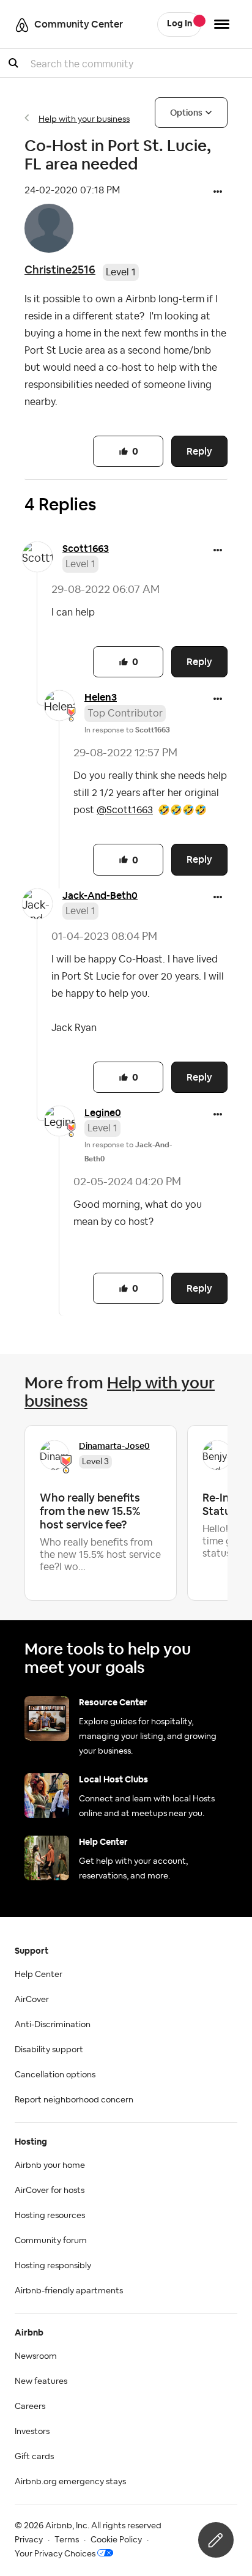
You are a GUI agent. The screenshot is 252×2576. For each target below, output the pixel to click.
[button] (218, 193)
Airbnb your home (50, 2165)
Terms (67, 2540)
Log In (180, 24)
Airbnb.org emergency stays (70, 2482)
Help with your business (84, 119)
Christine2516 (60, 270)
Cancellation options (55, 2075)
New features (41, 2381)
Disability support (49, 2050)
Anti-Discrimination (53, 2025)
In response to (127, 730)
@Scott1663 (125, 810)
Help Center (39, 1975)
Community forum (51, 2241)
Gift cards (34, 2457)
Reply (199, 451)
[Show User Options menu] (222, 24)
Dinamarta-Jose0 (114, 1446)
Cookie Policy (116, 2540)
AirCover (32, 2000)
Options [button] (186, 113)
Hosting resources (50, 2216)
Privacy (29, 2540)
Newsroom (36, 2356)
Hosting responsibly (53, 2266)
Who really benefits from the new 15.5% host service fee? (90, 1511)
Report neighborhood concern (74, 2100)
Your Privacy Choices (55, 2554)
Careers (30, 2407)
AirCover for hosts (50, 2191)
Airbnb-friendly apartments (69, 2291)
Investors (32, 2432)
